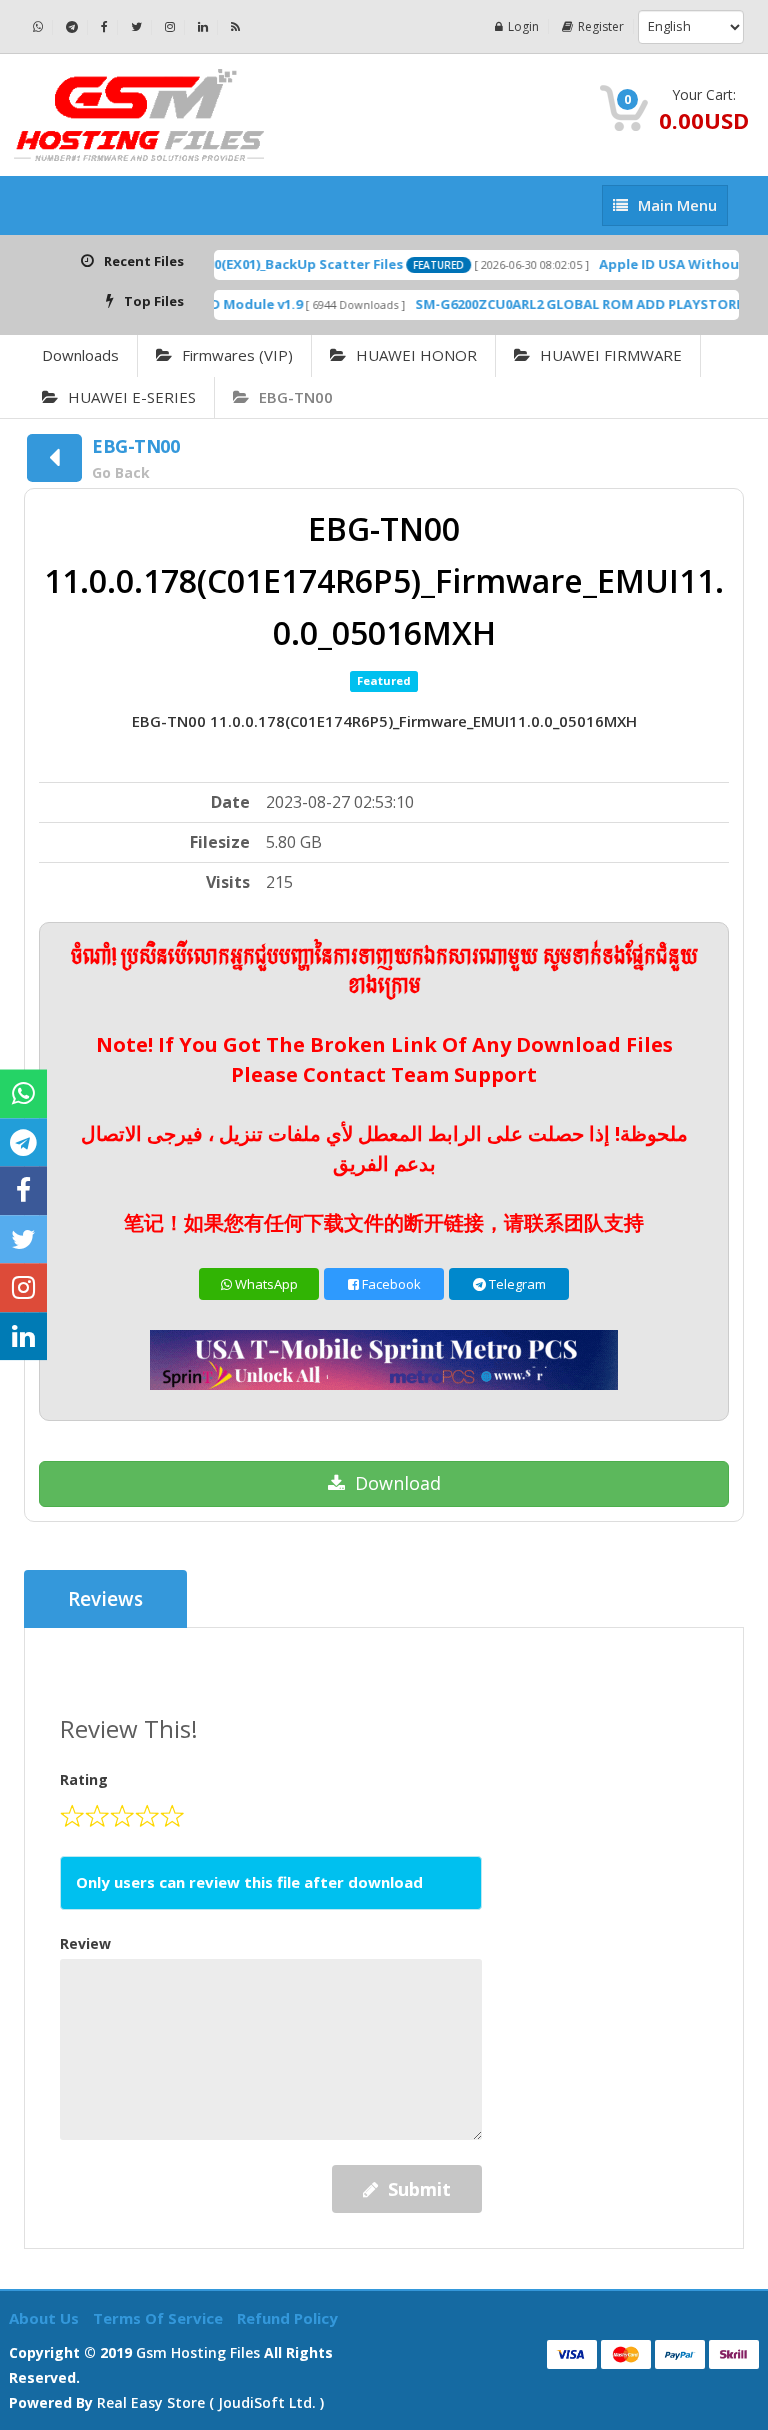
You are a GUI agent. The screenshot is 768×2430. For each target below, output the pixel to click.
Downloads (80, 355)
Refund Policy (287, 2318)
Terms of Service (160, 2318)
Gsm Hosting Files (198, 2352)
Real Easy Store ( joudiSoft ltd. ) (210, 2402)
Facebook (390, 1284)
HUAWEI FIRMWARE (611, 355)
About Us (46, 2318)
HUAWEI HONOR (416, 355)
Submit (419, 2189)
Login (523, 26)
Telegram (516, 1284)
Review (85, 1943)
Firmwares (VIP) (237, 355)
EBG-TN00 (296, 397)
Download (398, 1483)
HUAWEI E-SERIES (132, 397)
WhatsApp (265, 1284)
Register (601, 26)
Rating (84, 1779)
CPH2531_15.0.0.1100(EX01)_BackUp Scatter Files (225, 264)
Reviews (105, 1599)
